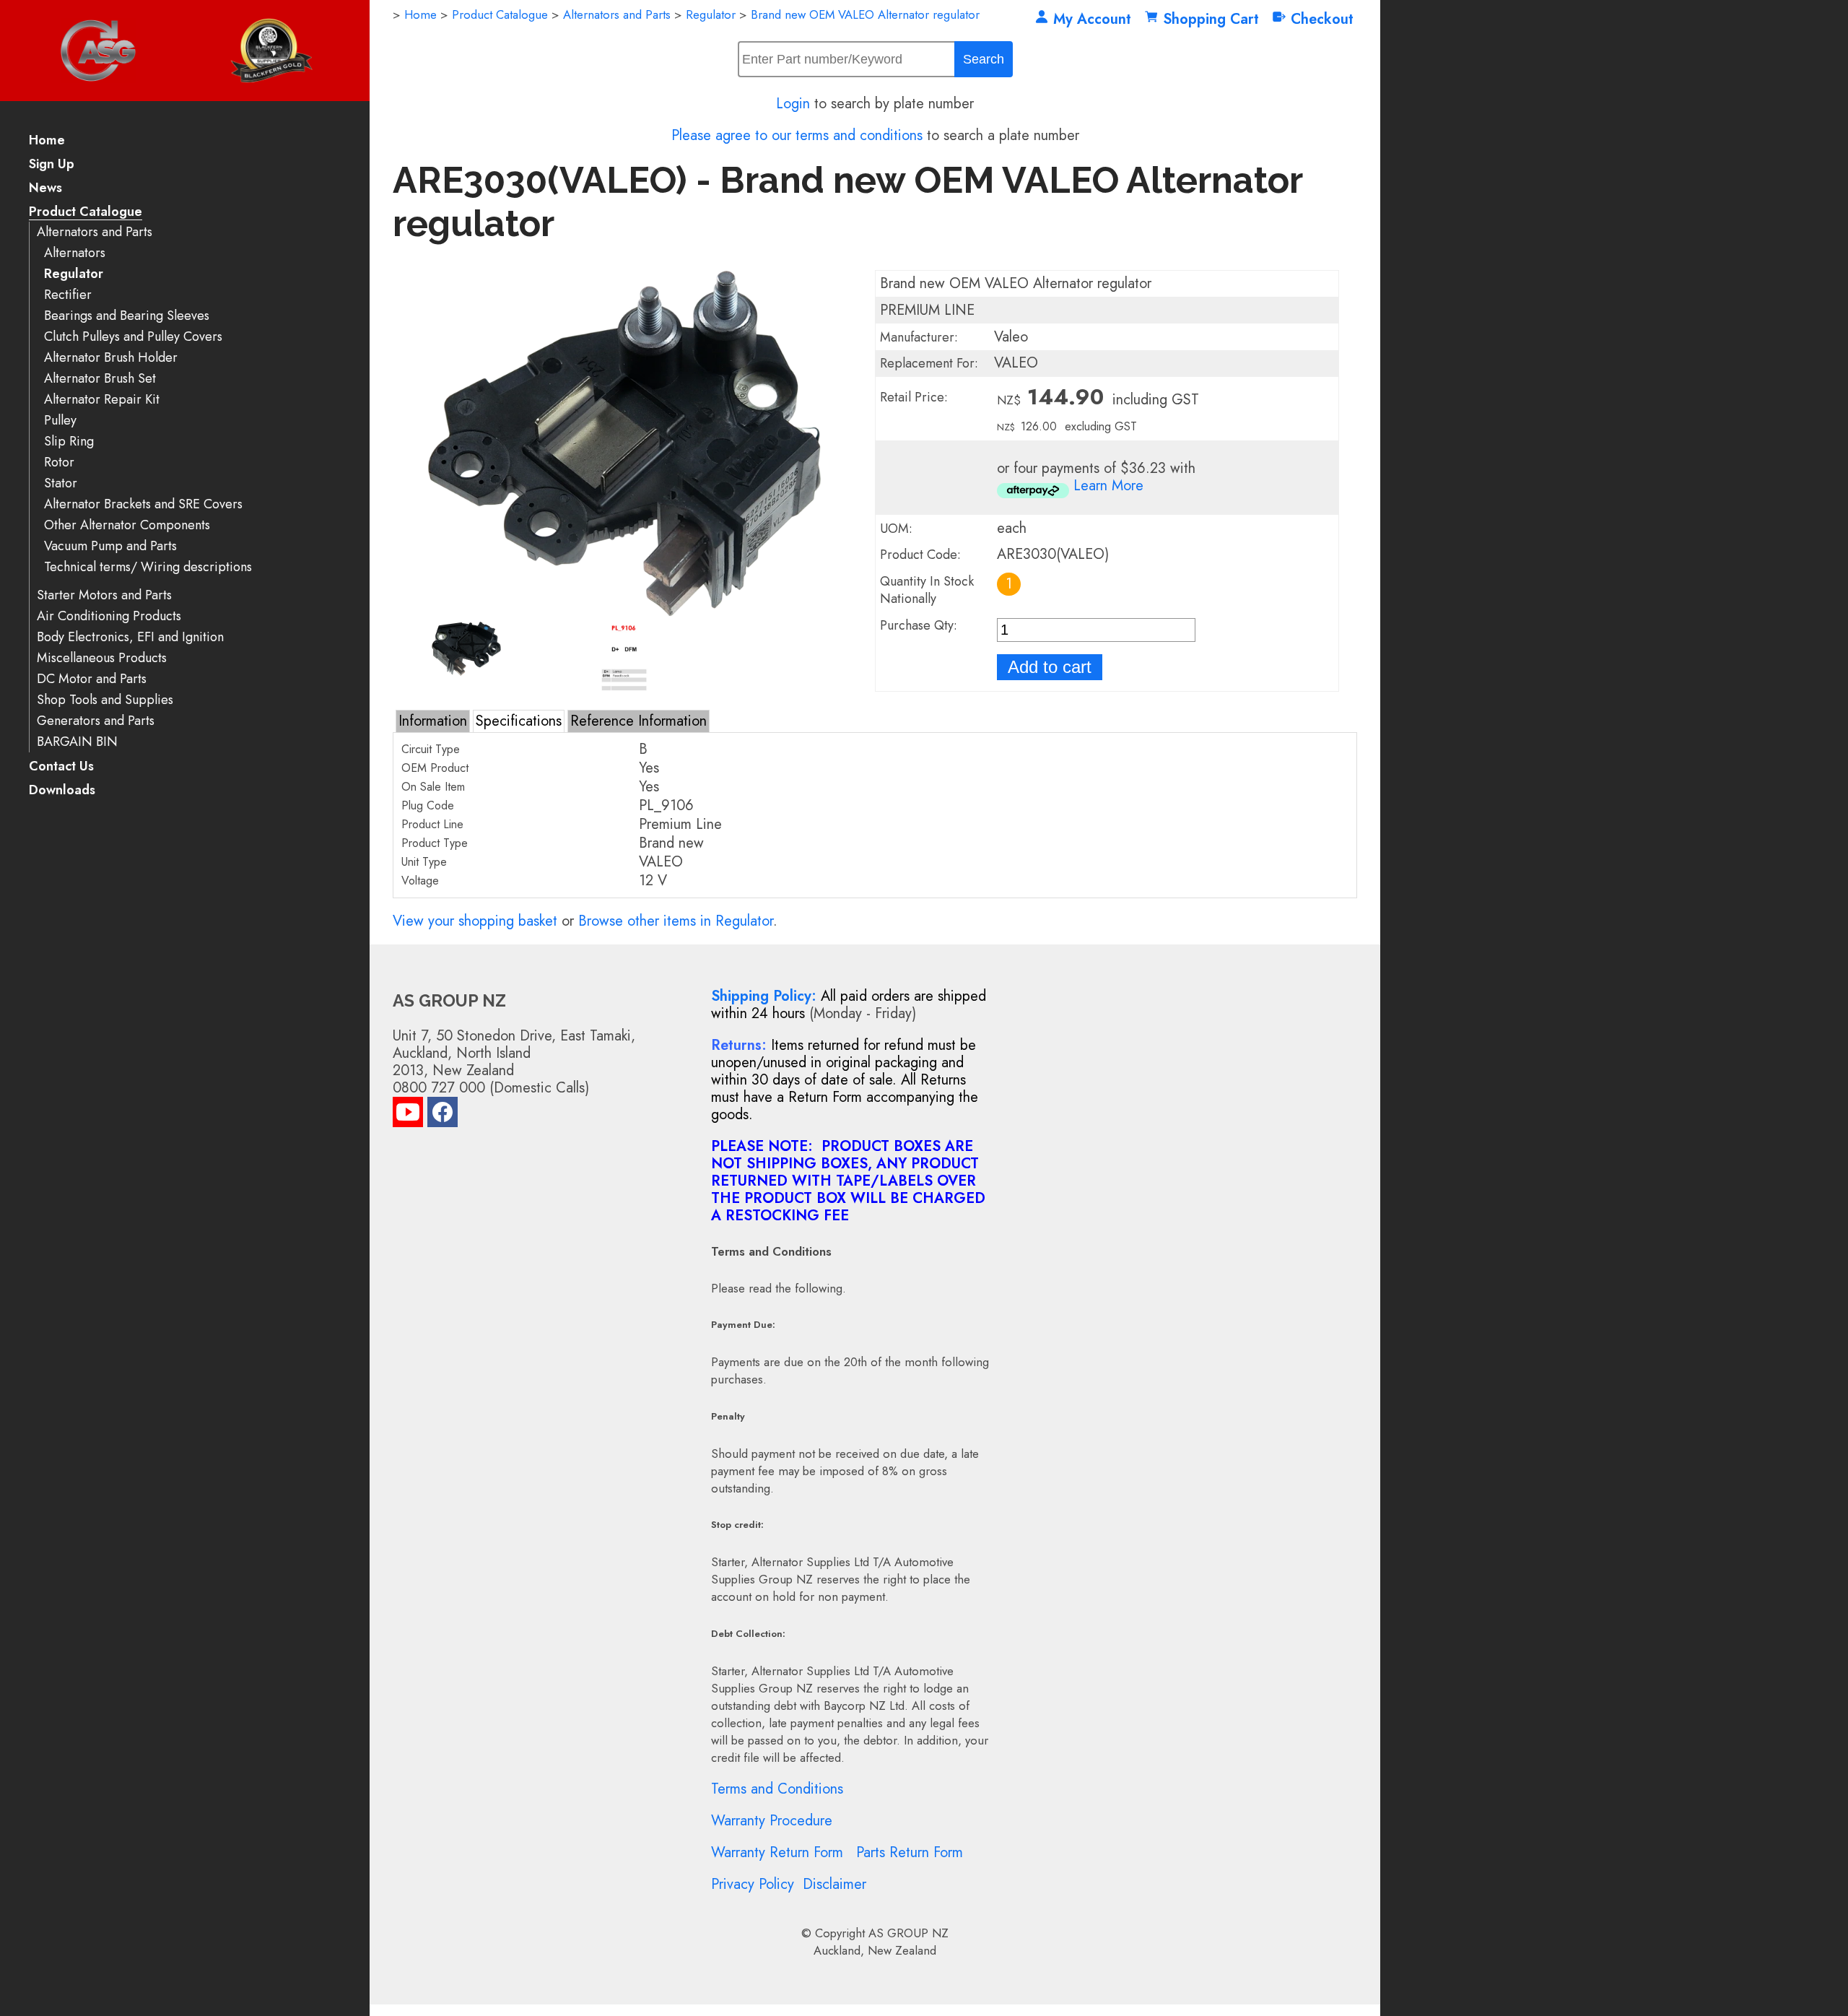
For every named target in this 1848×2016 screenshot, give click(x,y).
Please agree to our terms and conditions (797, 135)
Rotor (59, 462)
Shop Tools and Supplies (105, 700)
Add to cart (1050, 667)
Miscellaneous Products (102, 658)
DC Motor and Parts (92, 679)
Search (984, 59)
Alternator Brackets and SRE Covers (143, 504)
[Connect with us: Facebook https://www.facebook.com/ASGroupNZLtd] (443, 1115)
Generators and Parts (96, 721)
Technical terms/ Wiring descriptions (148, 567)
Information (433, 721)
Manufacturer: (919, 337)
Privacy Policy (753, 1884)
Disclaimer (834, 1884)
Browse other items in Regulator (676, 921)
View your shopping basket (475, 921)
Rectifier (68, 295)
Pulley (60, 421)
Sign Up (52, 165)
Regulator (74, 274)
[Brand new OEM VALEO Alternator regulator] (624, 612)
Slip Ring (69, 442)
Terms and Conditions (777, 1789)
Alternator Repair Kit (102, 400)
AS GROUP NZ (908, 1933)
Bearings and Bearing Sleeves (127, 316)
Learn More (1108, 486)
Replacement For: (929, 363)
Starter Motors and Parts (104, 595)
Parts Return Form (910, 1852)
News (45, 189)
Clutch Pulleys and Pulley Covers (133, 337)
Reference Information (638, 721)
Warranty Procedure (772, 1821)
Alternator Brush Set (100, 379)
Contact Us (61, 767)
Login (793, 104)
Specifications (519, 721)
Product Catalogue (86, 213)
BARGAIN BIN (77, 742)
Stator (61, 483)
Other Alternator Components (127, 525)
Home (47, 141)
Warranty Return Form (777, 1852)
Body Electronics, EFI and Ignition (130, 637)
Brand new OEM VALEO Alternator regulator (865, 14)
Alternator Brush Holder (111, 358)
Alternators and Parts (95, 232)
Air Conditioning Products (109, 616)
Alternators (75, 253)
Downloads (62, 791)
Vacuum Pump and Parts (110, 546)
